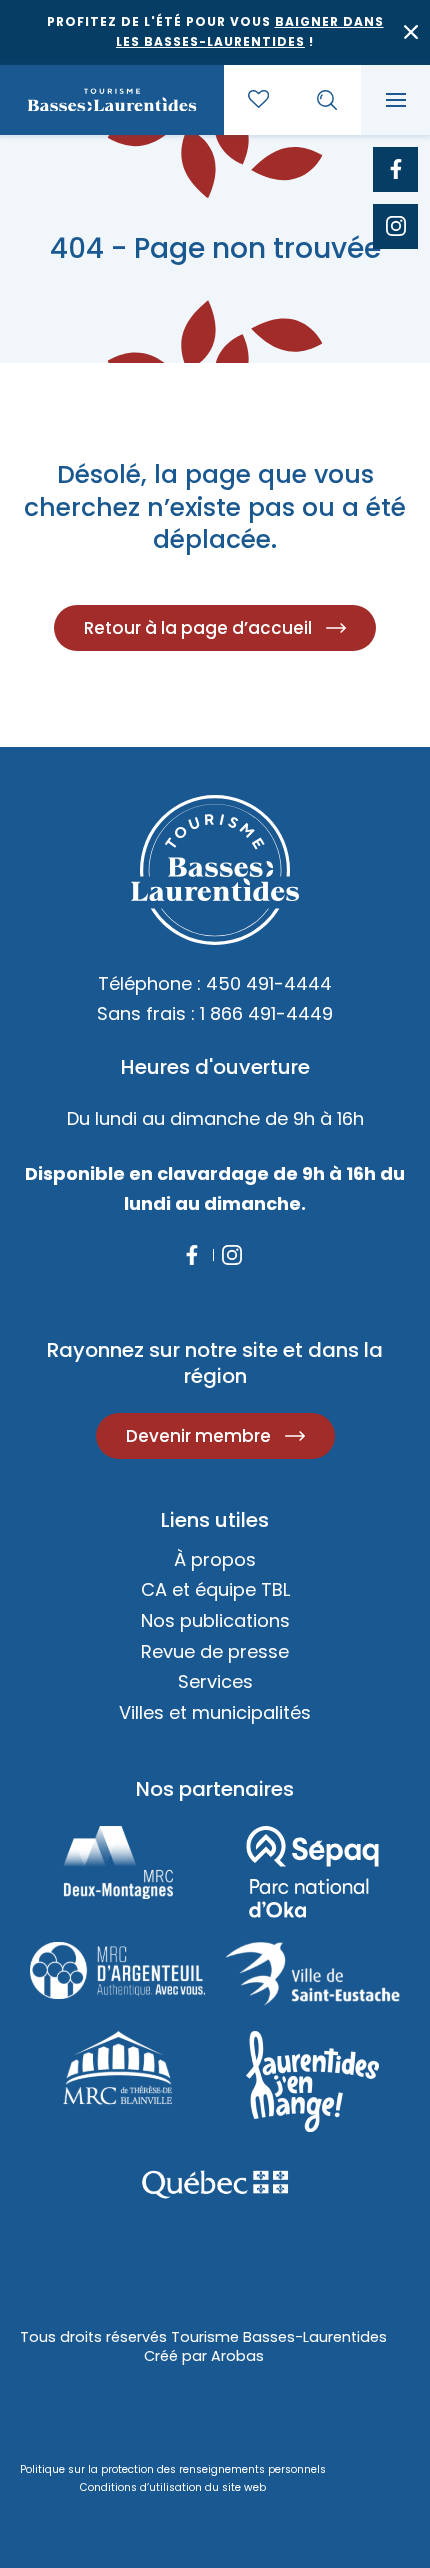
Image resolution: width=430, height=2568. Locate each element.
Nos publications (215, 1620)
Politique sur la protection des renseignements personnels (173, 2469)
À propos (215, 1559)
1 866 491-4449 (266, 1013)
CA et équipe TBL (215, 1589)
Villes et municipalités (215, 1712)
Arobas (237, 2356)
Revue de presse (215, 1651)
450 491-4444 (269, 983)
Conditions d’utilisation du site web (173, 2487)
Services (215, 1681)
